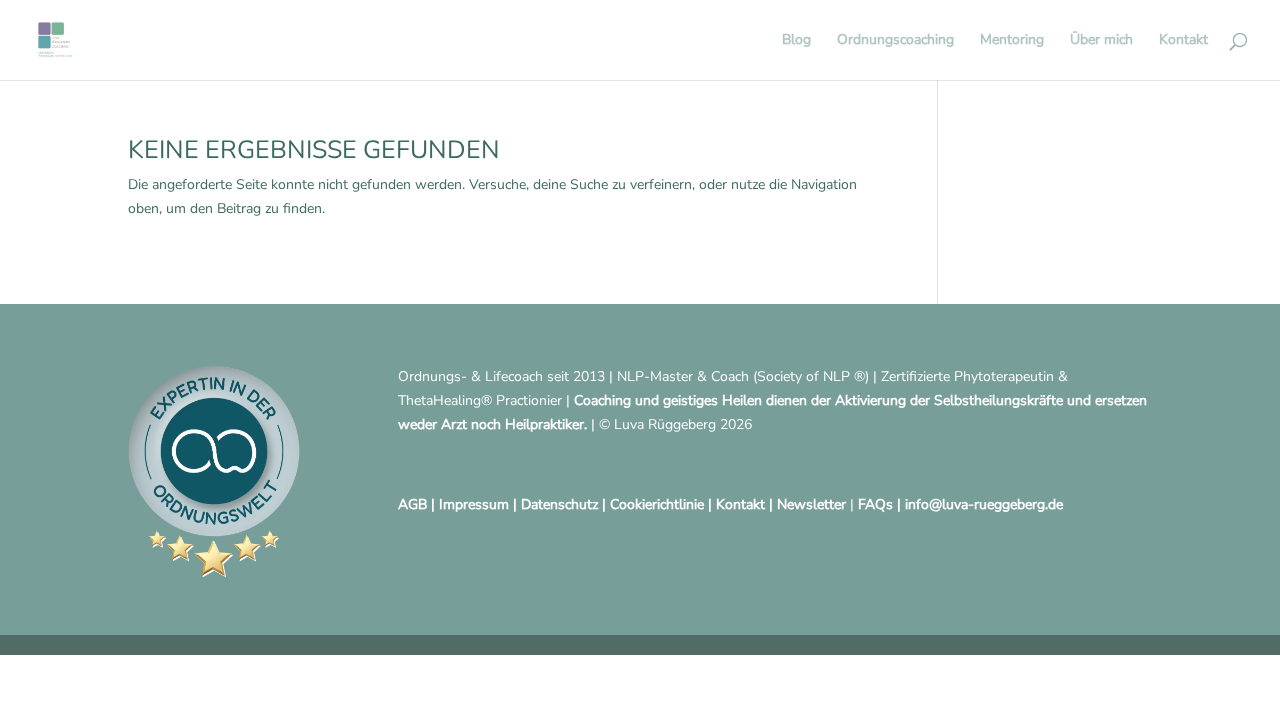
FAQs (875, 504)
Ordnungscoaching (895, 41)
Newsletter (811, 504)
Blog (796, 41)
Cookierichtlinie (657, 504)
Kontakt (1183, 41)
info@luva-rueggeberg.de (984, 504)
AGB (412, 504)
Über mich (1101, 41)
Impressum (474, 504)
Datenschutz (559, 504)
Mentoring (1012, 41)
